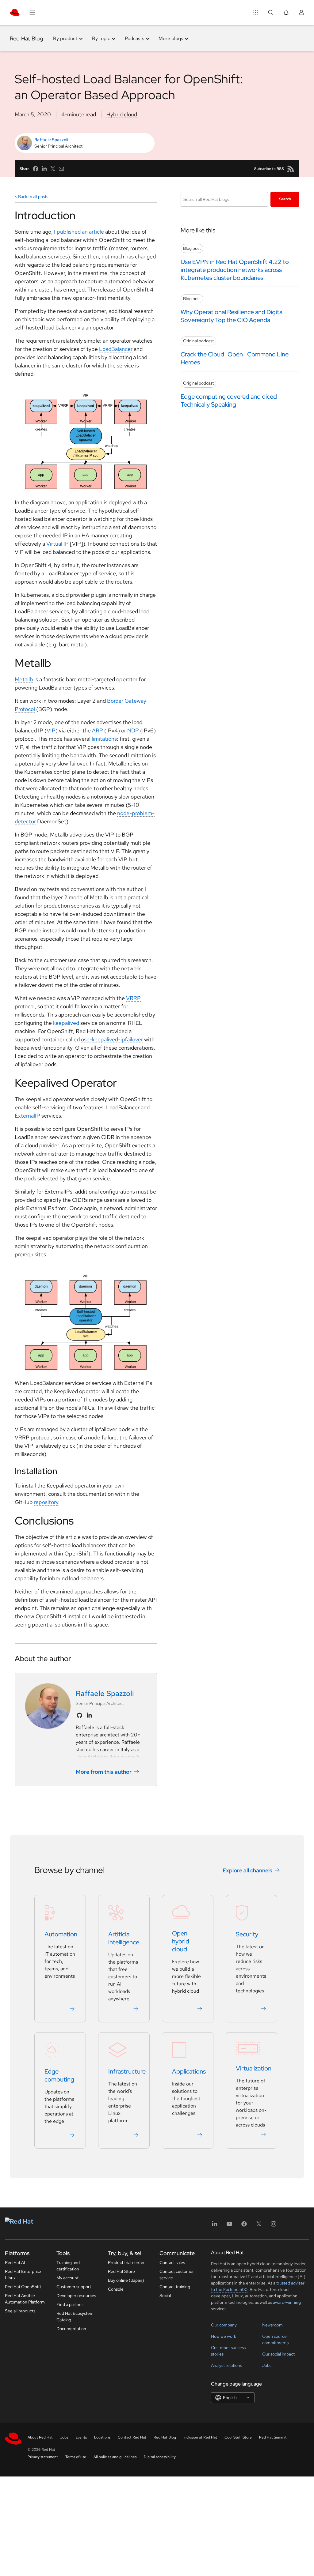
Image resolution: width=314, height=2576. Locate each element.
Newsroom (272, 2325)
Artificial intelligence (124, 1938)
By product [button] (65, 38)
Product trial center (126, 2262)
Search (285, 199)
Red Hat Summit (273, 2437)
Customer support (74, 2287)
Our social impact (278, 2354)
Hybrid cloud (122, 114)
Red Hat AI (15, 2262)
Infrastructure (127, 2071)
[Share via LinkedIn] (44, 169)
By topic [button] (101, 38)
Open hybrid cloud (181, 1941)
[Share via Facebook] (36, 169)
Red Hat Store (121, 2271)
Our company (224, 2325)
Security (247, 1934)
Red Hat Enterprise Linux (23, 2275)
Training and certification (68, 2266)
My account (67, 2278)
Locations (102, 2437)
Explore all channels (247, 1870)
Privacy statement (43, 2457)
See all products (20, 2311)
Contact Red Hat (132, 2437)
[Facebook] (244, 2226)
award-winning (287, 2302)
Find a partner (70, 2304)
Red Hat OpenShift (23, 2287)
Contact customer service (177, 2275)
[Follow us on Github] (79, 1715)
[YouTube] (229, 2226)
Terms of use (76, 2457)
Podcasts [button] (134, 38)
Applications (189, 2071)
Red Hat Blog (27, 38)
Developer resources (76, 2296)
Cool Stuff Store (238, 2437)
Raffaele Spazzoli (51, 140)
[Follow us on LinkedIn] (89, 1715)
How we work (224, 2336)
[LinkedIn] (215, 2226)
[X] (259, 2226)
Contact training (175, 2287)
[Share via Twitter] (53, 169)
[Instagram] (274, 2226)
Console (116, 2289)
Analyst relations (226, 2365)
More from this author (104, 1772)
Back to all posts (33, 197)
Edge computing (59, 2075)
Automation (61, 1934)
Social (165, 2296)
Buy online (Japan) (126, 2280)
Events (81, 2437)
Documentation (71, 2329)
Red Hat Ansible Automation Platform (25, 2299)
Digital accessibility (160, 2457)
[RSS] (291, 169)
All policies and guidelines (115, 2457)
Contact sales (172, 2262)
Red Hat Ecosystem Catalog (75, 2317)
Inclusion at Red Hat (200, 2437)
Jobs (267, 2365)
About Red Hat (40, 2437)
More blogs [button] (171, 38)
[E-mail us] (61, 169)
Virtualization (254, 2068)
